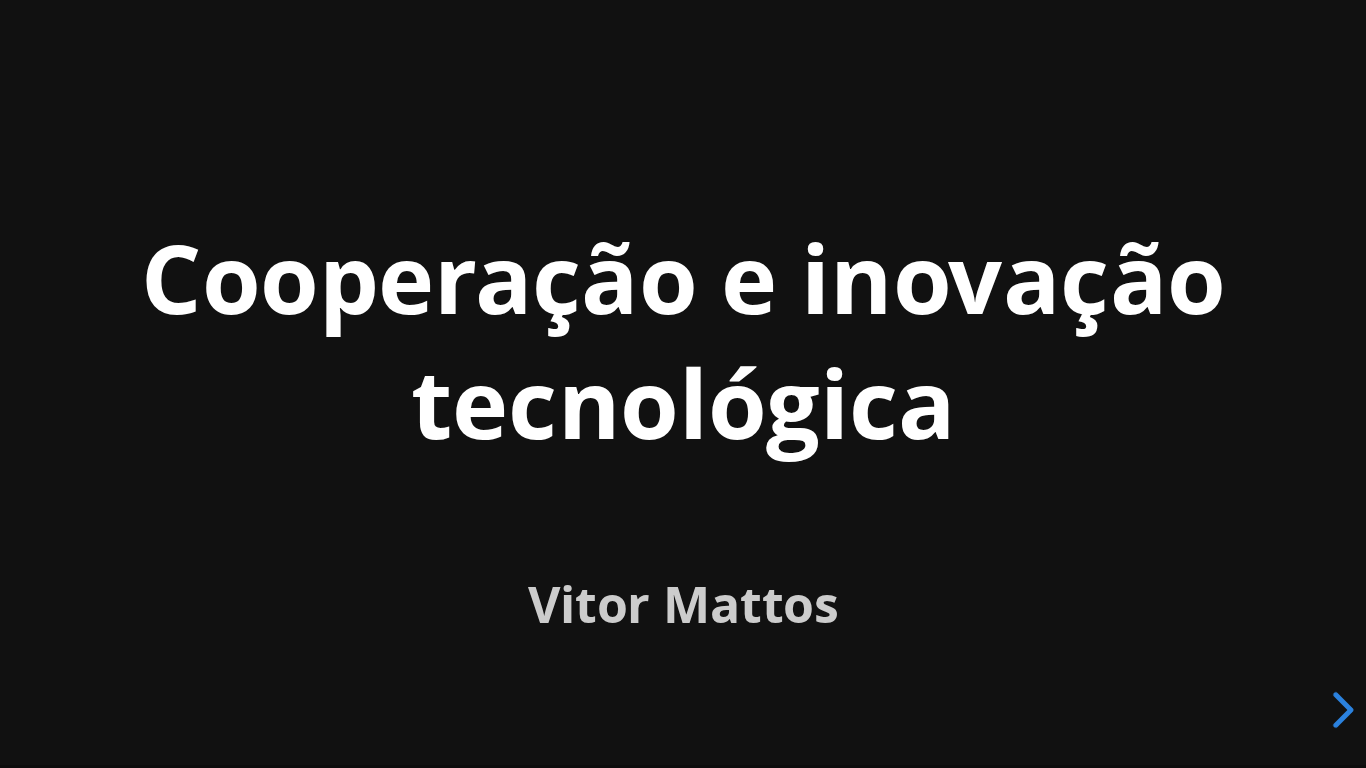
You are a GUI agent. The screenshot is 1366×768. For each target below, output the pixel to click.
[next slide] (1340, 710)
